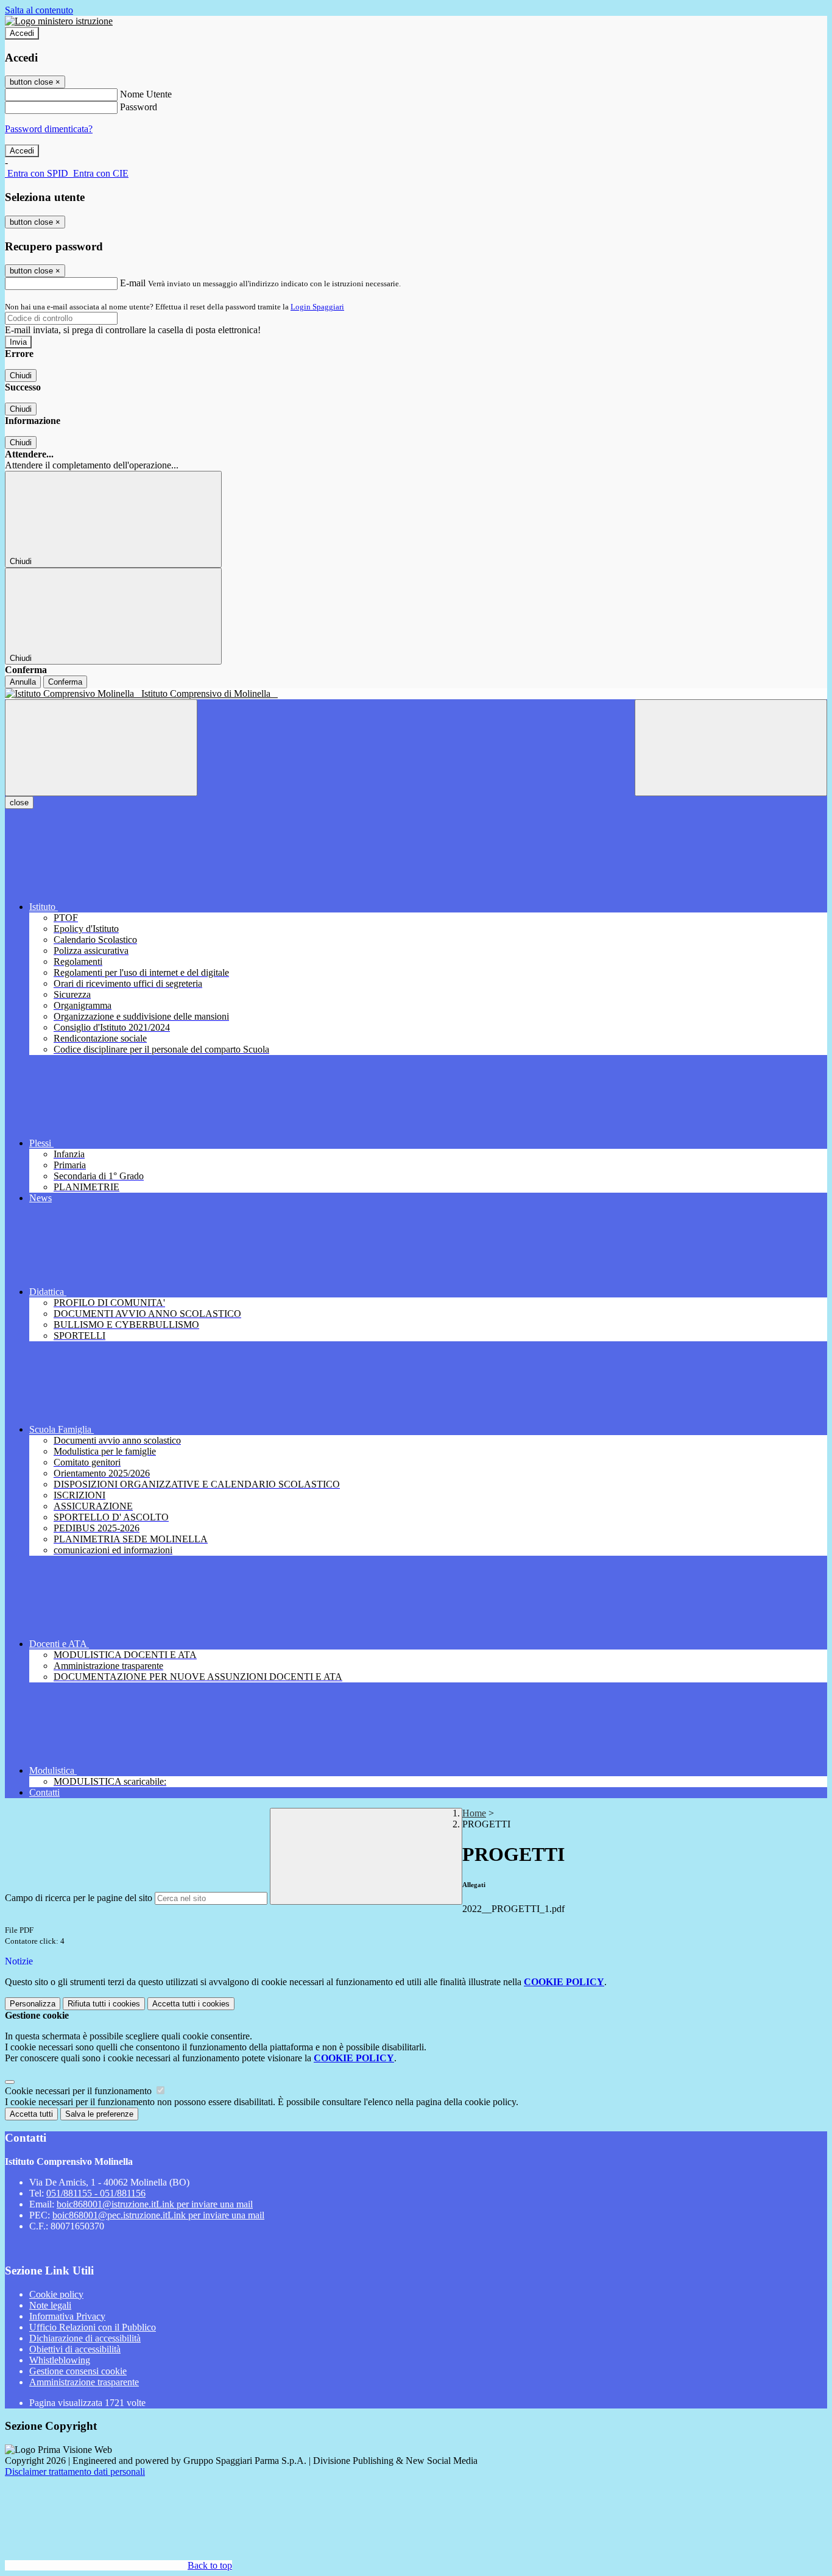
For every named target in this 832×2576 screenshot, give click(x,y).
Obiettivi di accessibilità (75, 2349)
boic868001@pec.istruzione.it (158, 2215)
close (19, 803)
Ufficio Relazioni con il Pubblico (93, 2327)
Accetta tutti (191, 2004)
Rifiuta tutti (104, 2004)
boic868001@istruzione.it (155, 2204)
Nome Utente (146, 94)
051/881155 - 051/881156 (96, 2193)
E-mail (133, 283)
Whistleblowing (60, 2360)
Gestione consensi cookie (78, 2371)
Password (139, 107)
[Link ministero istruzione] (59, 21)
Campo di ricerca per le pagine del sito (79, 1898)
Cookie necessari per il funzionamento (79, 2091)
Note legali (50, 2305)
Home (474, 1813)
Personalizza (33, 2004)
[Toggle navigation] (101, 748)
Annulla (23, 682)
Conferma (65, 682)
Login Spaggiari (317, 307)
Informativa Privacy (67, 2316)
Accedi (22, 33)
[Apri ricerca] (731, 748)
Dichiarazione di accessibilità (85, 2338)
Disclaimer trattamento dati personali (75, 2472)
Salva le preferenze (99, 2114)
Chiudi (21, 376)
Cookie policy (56, 2294)
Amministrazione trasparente (84, 2382)
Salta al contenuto (39, 10)
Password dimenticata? (49, 129)
